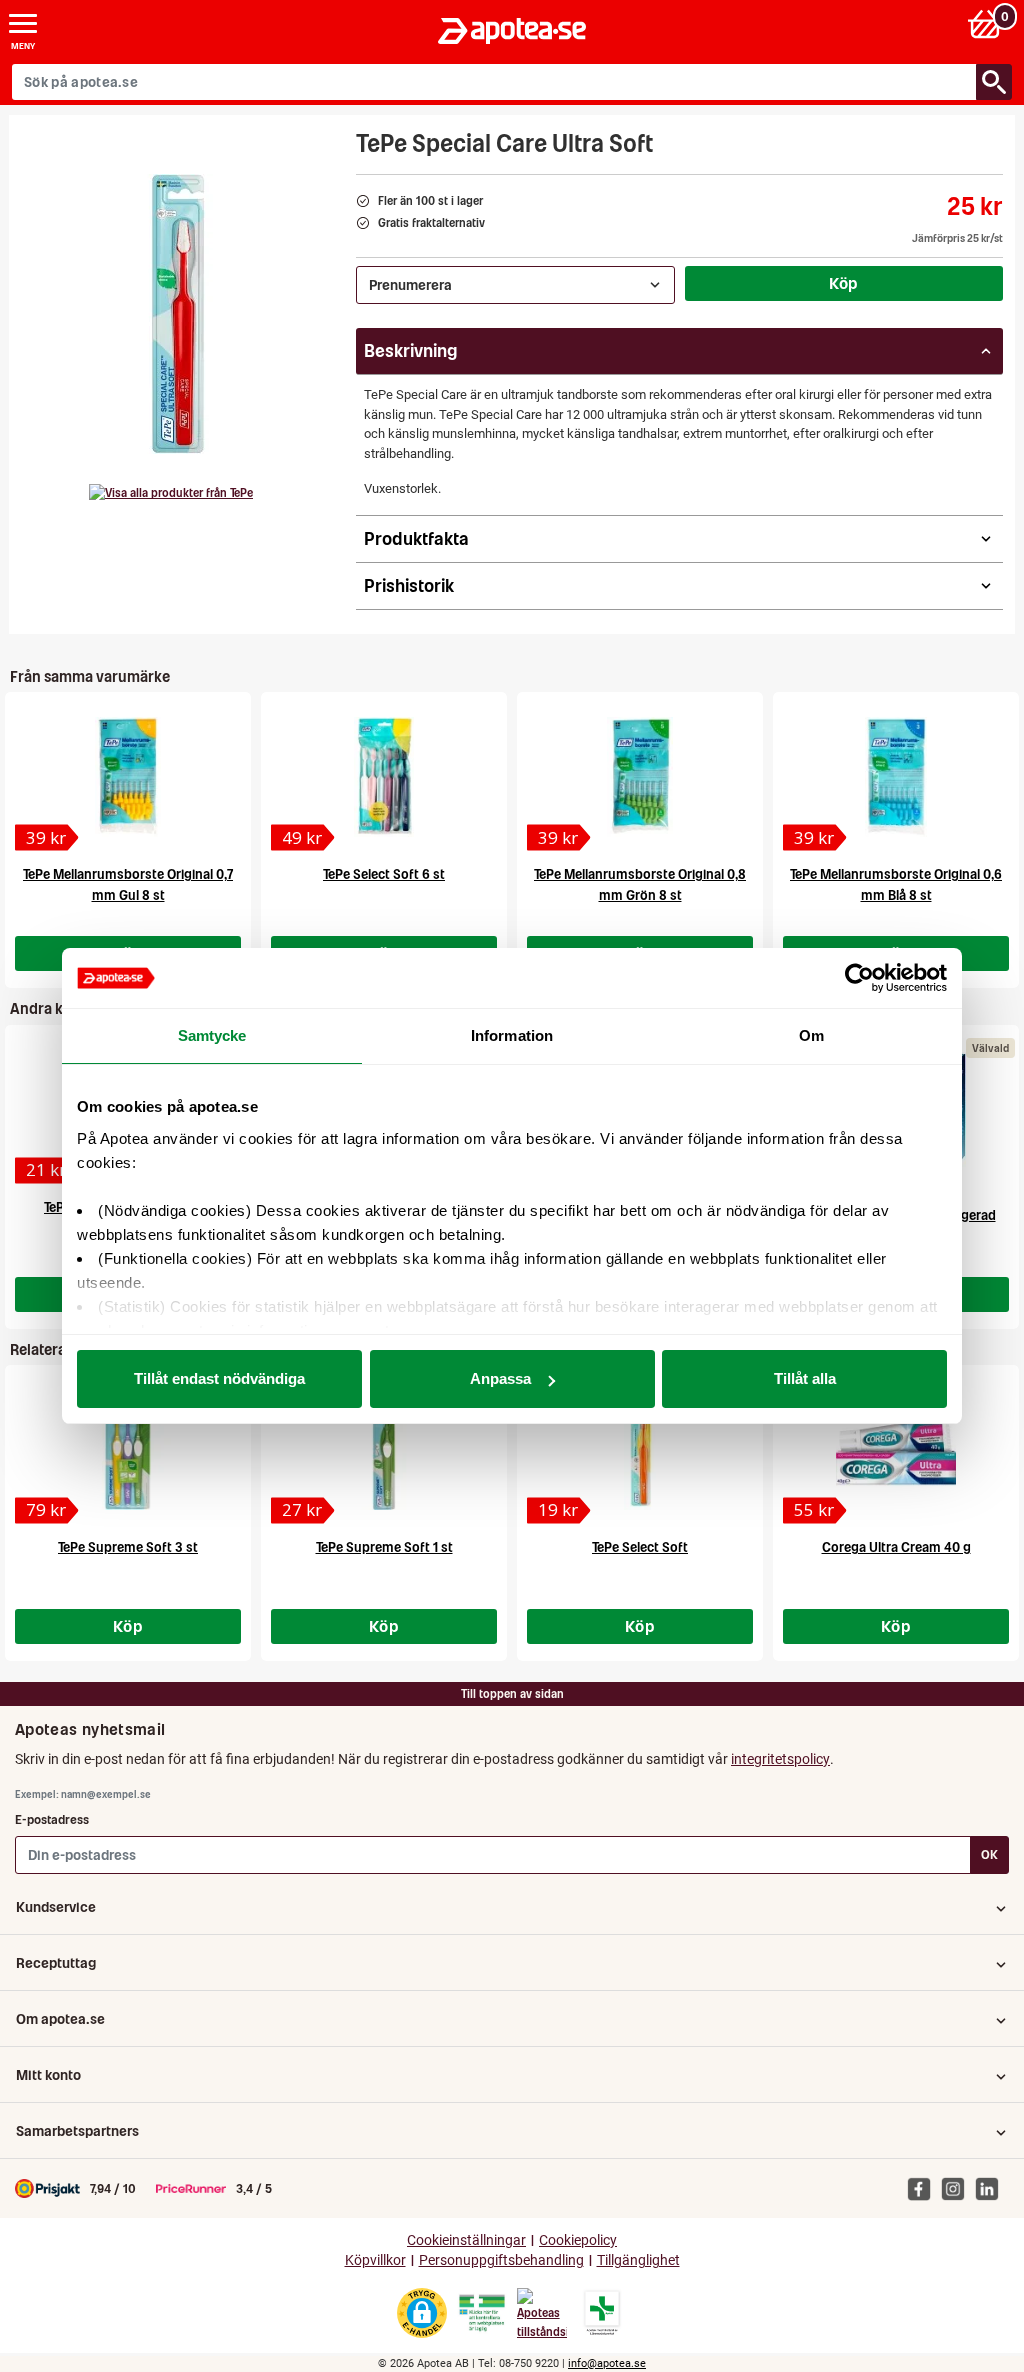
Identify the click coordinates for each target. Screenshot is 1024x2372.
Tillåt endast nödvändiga (219, 1378)
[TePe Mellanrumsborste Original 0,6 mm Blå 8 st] (896, 777)
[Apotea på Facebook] (924, 2188)
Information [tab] (512, 1035)
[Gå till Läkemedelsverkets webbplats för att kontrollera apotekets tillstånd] (482, 2313)
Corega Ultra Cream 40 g (896, 1547)
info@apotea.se (607, 2363)
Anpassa (500, 1378)
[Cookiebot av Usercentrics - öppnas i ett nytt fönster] (859, 978)
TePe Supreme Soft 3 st (128, 1547)
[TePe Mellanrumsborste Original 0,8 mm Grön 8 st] (640, 777)
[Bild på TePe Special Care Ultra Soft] (177, 314)
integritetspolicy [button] (780, 1759)
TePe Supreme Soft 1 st (384, 1547)
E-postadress (52, 1819)
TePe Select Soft (640, 1547)
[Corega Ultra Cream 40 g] (896, 1450)
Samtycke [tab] (212, 1035)
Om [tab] (811, 1035)
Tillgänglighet (638, 2260)
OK (989, 1854)
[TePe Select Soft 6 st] (384, 777)
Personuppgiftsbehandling (501, 2260)
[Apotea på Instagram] (958, 2188)
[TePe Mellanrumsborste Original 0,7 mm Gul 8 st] (128, 777)
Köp (844, 283)
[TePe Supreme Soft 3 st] (128, 1450)
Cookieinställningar (466, 2240)
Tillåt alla (805, 1378)
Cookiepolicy (578, 2240)
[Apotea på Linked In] (992, 2188)
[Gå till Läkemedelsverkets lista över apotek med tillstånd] (602, 2313)
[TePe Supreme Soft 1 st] (384, 1450)
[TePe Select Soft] (640, 1450)
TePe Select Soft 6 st (384, 874)
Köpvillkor (375, 2260)
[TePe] (171, 493)
